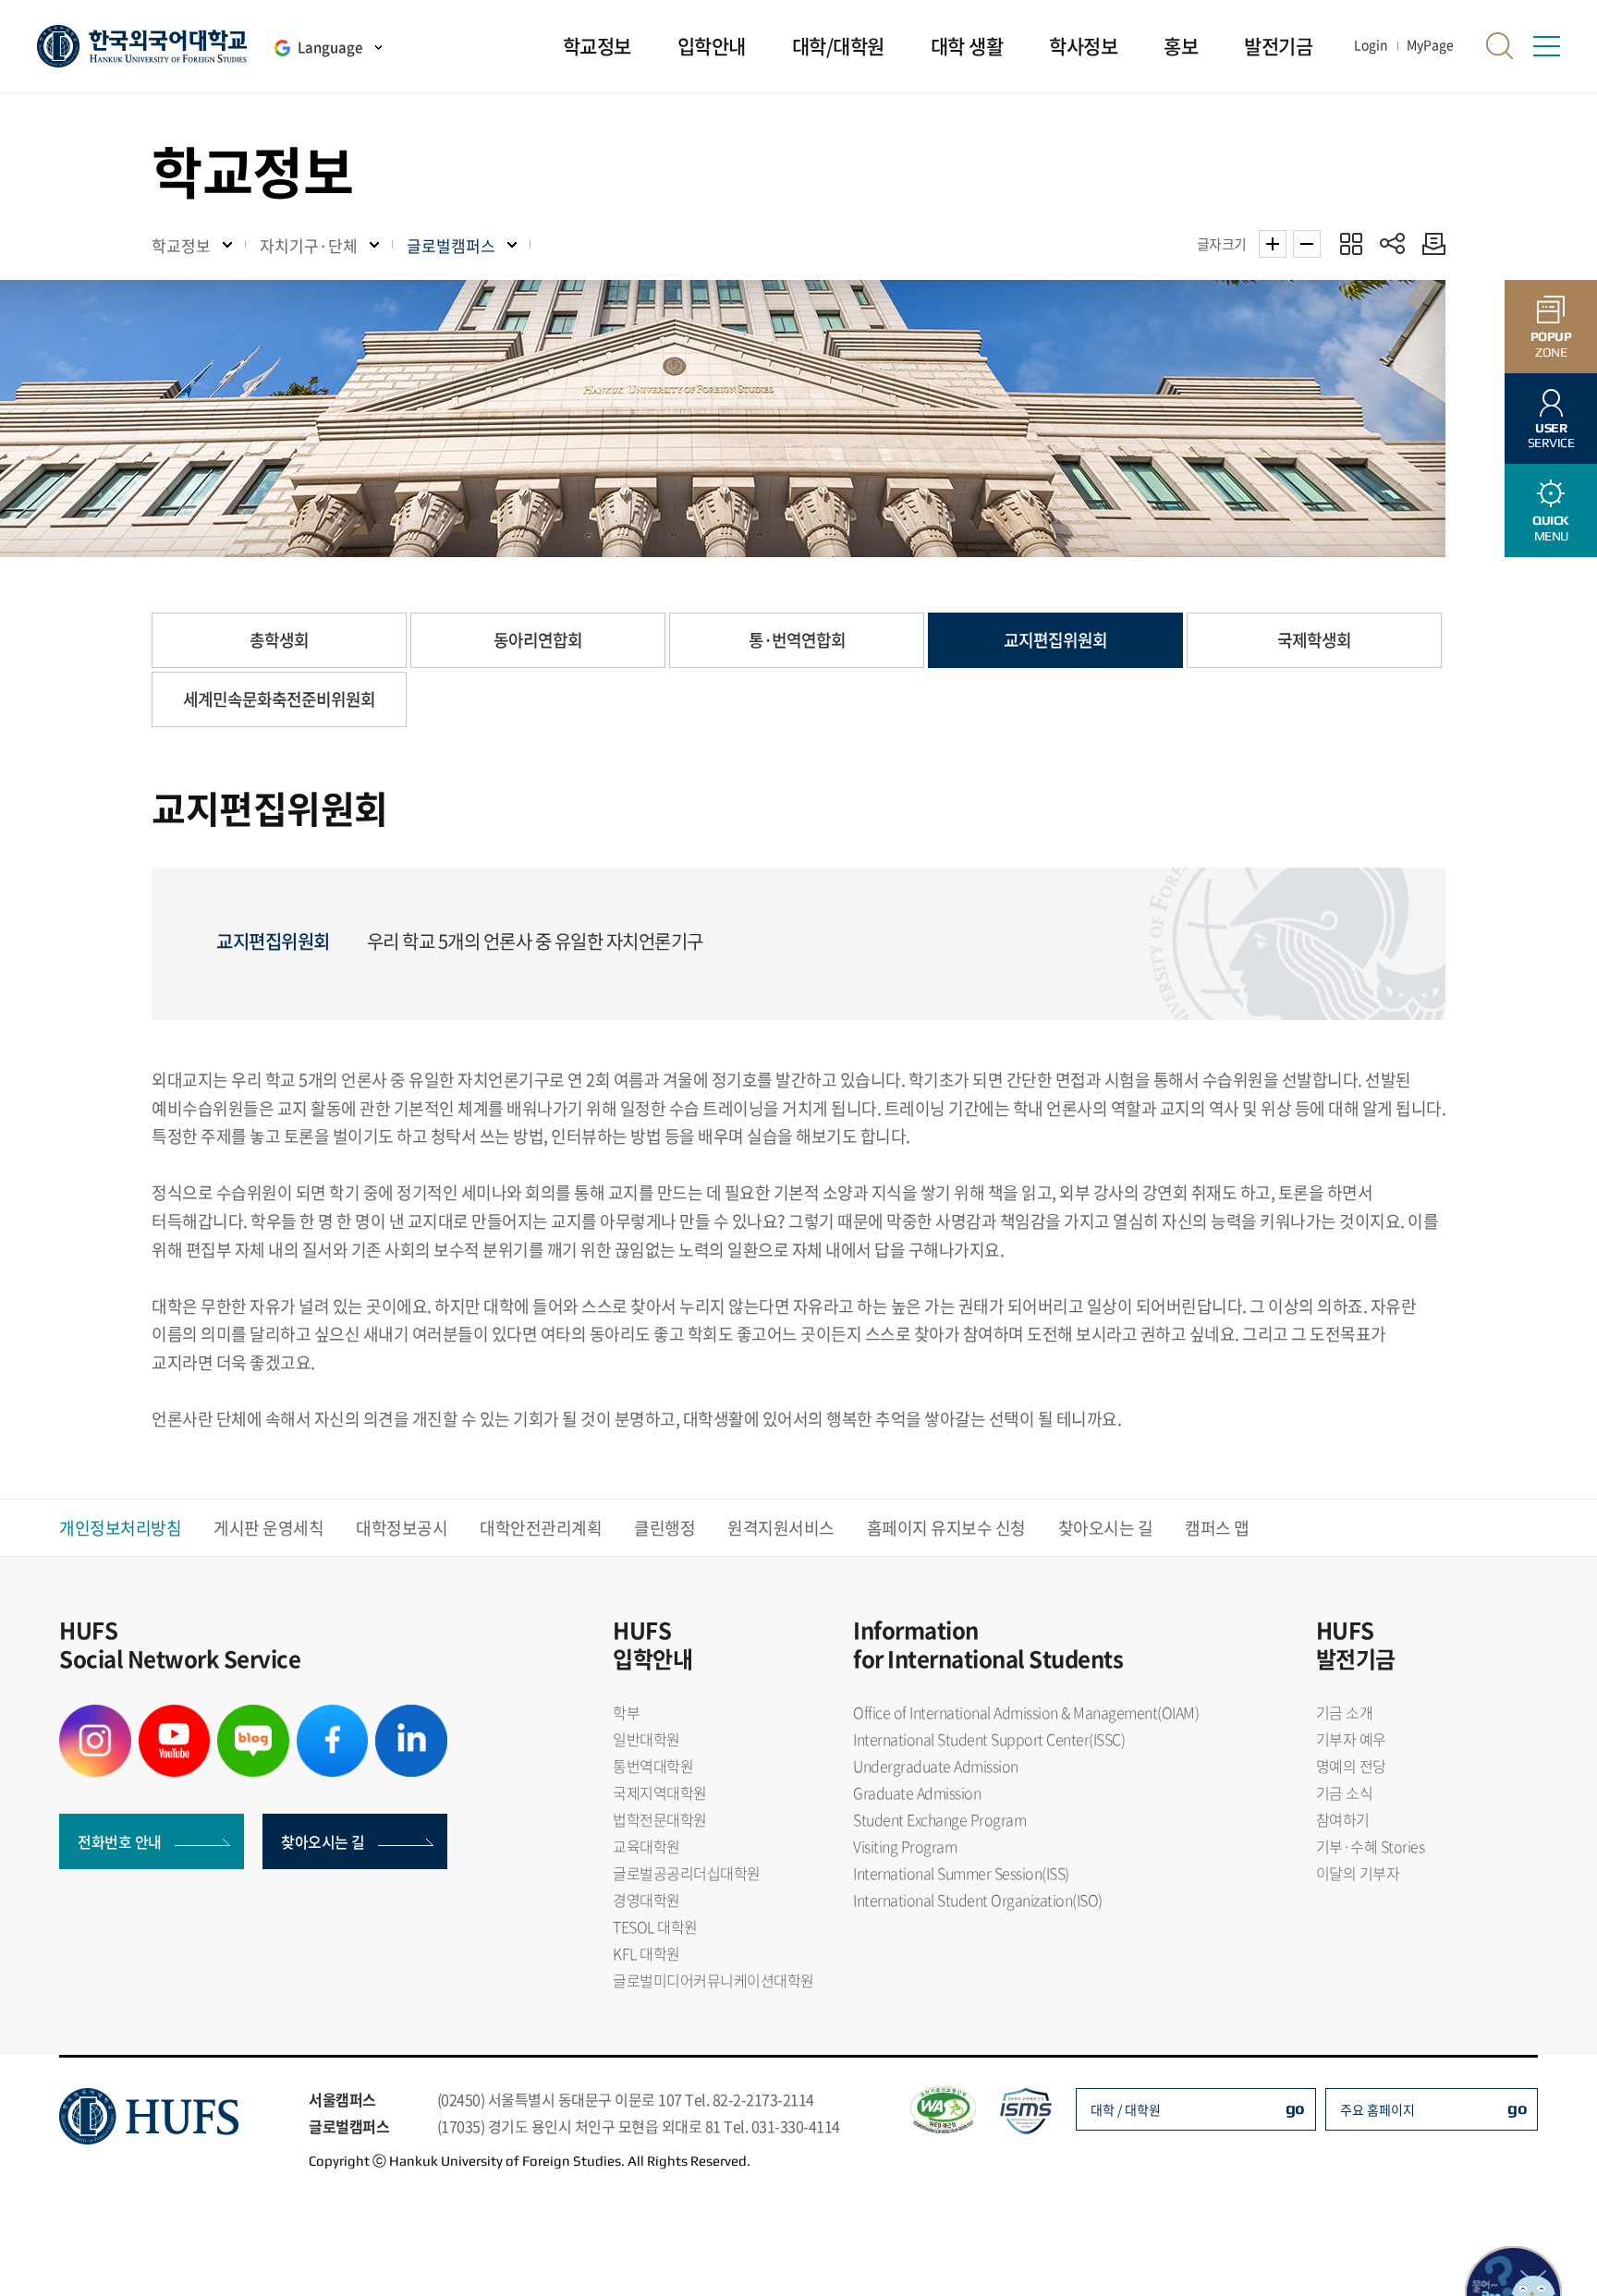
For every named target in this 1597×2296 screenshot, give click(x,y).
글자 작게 (1307, 244)
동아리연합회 (538, 640)
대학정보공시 (402, 1528)
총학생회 (279, 640)
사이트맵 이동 (1546, 46)
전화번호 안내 (120, 1841)
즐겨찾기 (1351, 243)
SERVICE (1551, 436)
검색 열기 (1500, 46)
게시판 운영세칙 (268, 1528)
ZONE (1551, 344)
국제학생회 (1314, 640)
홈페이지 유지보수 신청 (946, 1528)
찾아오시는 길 (1106, 1528)
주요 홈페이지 (1378, 2109)
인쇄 (1429, 243)
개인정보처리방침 (120, 1528)
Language (330, 47)
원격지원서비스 (781, 1528)
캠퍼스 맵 (1217, 1528)
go (1295, 2108)
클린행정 (664, 1528)
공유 (1392, 243)
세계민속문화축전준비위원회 (279, 699)
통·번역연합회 (797, 640)
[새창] (95, 1716)
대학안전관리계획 (541, 1528)
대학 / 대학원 (1126, 2109)
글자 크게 (1273, 244)
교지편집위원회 (1055, 640)
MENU (1551, 528)
